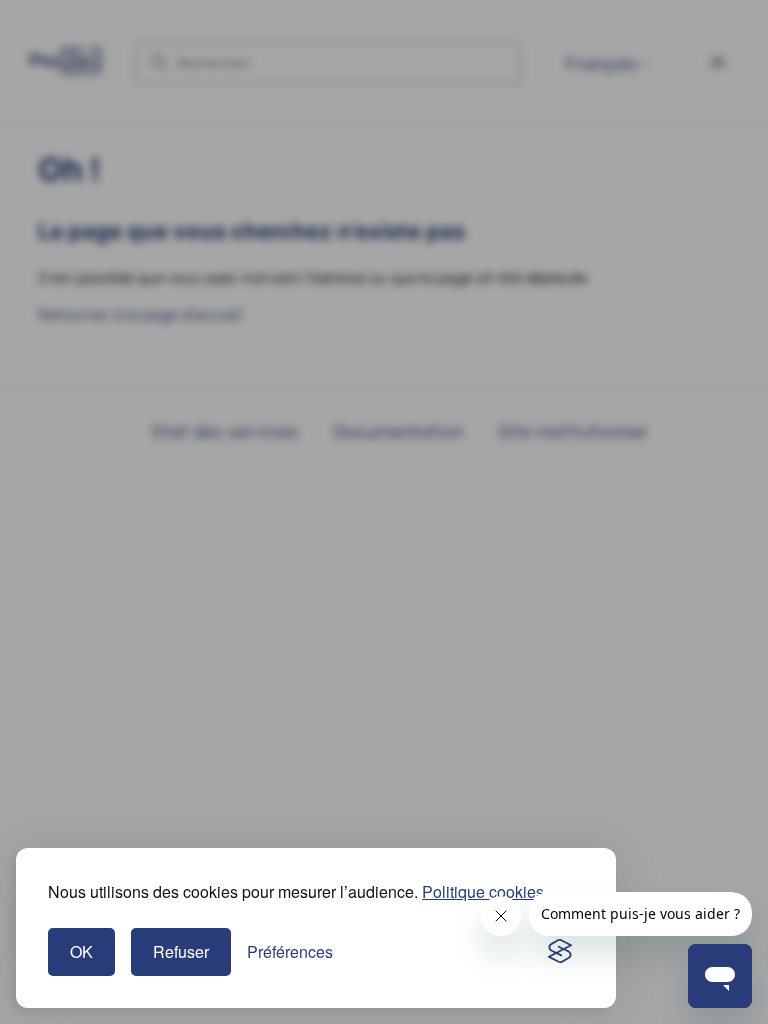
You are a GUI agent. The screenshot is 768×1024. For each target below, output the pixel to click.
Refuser (181, 951)
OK (81, 951)
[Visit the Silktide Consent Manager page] (560, 952)
